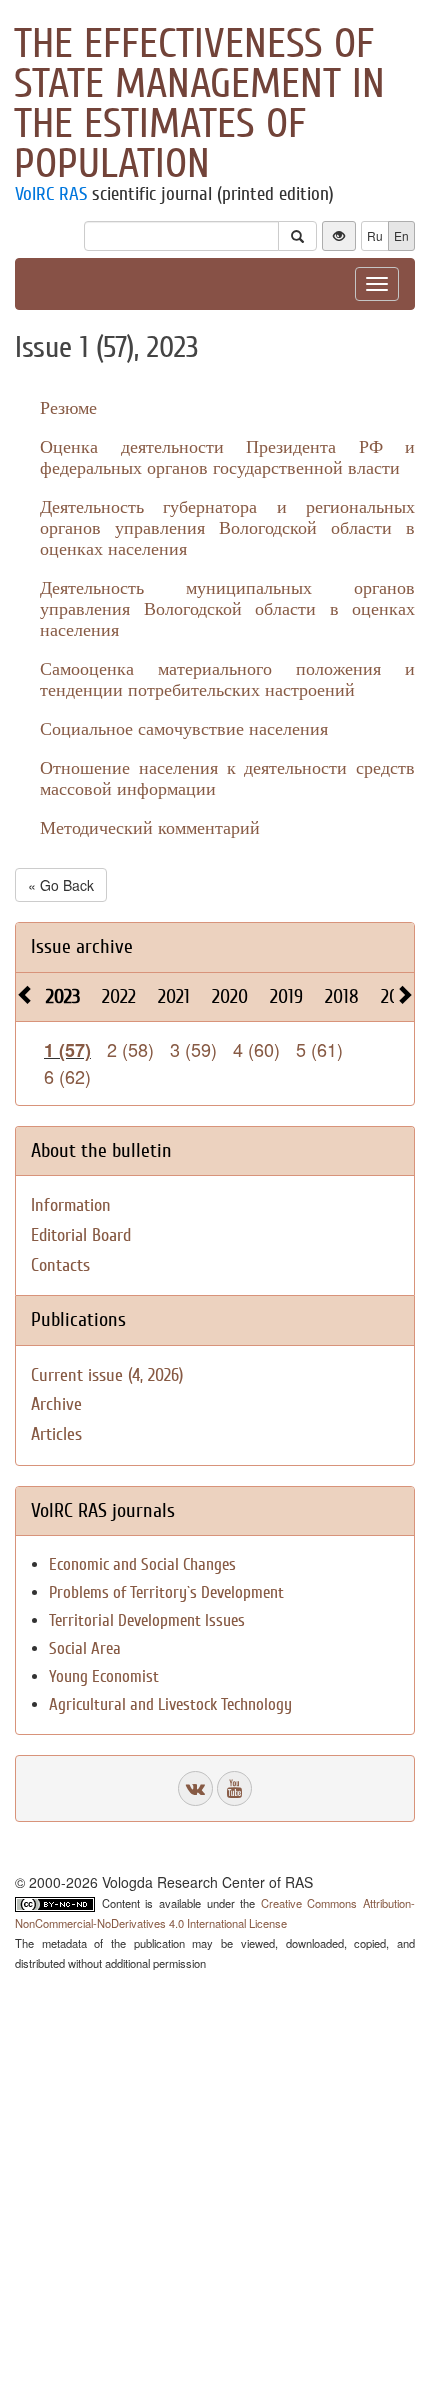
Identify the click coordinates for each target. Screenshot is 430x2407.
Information (71, 1205)
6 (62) (67, 1076)
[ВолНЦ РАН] (195, 1788)
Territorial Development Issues (147, 1620)
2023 (63, 996)
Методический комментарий (150, 827)
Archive (56, 1404)
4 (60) (256, 1049)
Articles (56, 1434)
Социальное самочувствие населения (184, 728)
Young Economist (104, 1676)
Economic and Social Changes (142, 1564)
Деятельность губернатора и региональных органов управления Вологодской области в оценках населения (227, 527)
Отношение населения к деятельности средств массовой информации (227, 777)
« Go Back (61, 885)
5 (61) (319, 1049)
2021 (174, 996)
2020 (230, 996)
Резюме (68, 407)
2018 (342, 996)
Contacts (60, 1265)
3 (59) (193, 1049)
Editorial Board (81, 1235)
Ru (375, 235)
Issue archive (82, 946)
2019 (286, 996)
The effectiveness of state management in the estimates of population (199, 104)
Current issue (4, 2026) (107, 1375)
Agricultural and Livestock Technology (170, 1704)
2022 (119, 996)
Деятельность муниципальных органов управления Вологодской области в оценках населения (227, 608)
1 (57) (67, 1050)
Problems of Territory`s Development (166, 1592)
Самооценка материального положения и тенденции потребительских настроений (227, 678)
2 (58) (130, 1049)
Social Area (85, 1648)
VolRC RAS (51, 194)
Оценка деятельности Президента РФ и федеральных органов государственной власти (227, 456)
